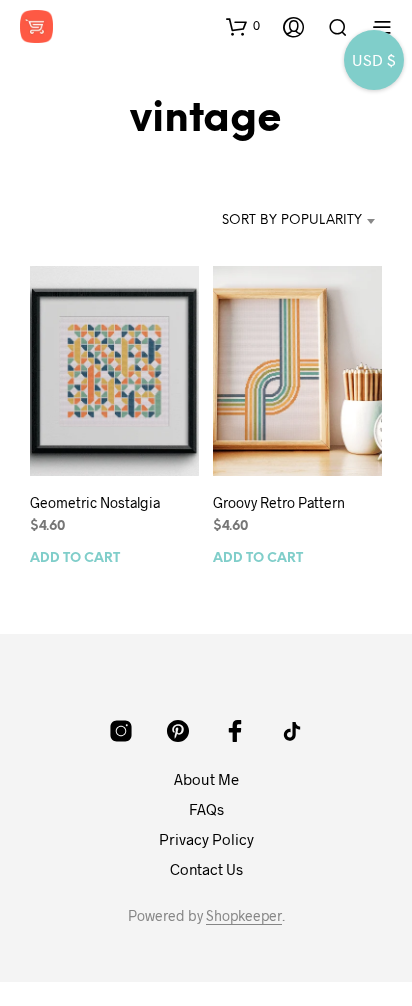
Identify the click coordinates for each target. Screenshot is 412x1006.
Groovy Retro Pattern (279, 502)
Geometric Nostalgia (95, 502)
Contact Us (206, 869)
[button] (243, 26)
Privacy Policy (206, 839)
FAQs (206, 809)
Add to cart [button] (75, 558)
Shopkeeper (244, 916)
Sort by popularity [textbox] (292, 220)
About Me (206, 779)
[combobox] (290, 221)
